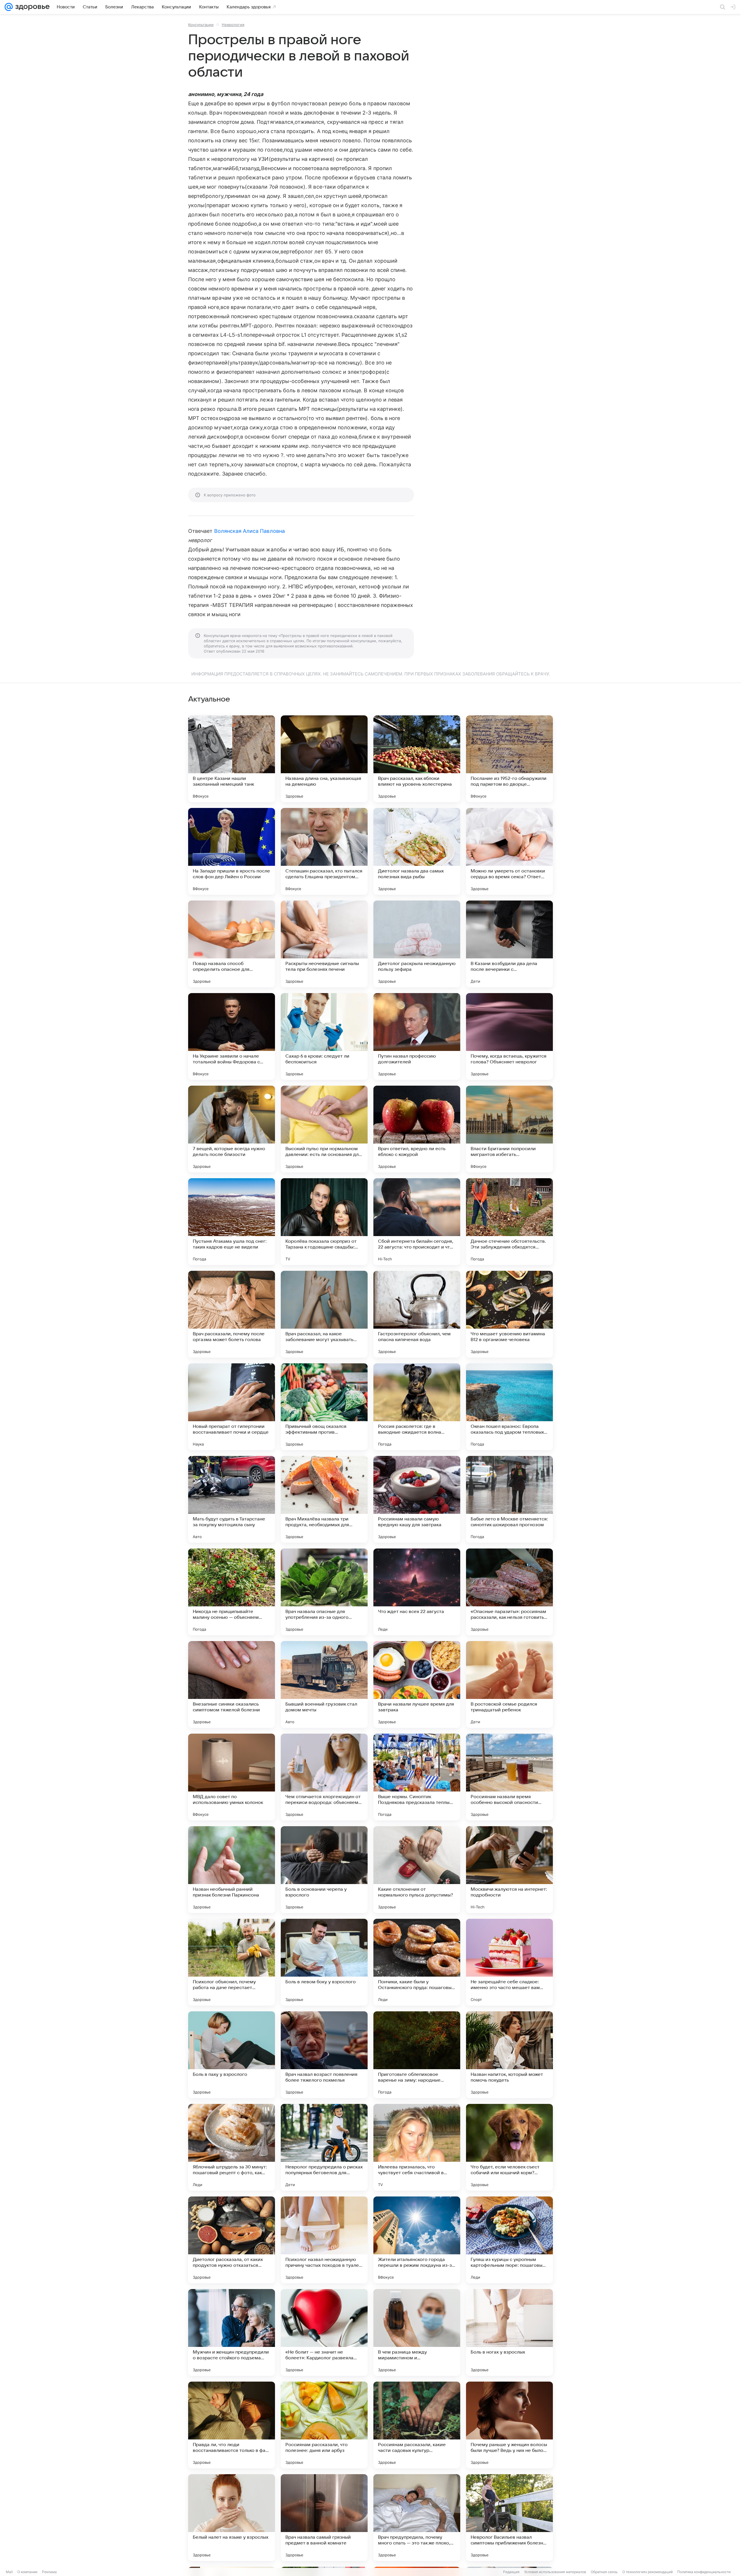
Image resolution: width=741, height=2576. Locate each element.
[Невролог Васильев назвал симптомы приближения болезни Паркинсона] (509, 2518)
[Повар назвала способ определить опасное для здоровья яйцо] (232, 944)
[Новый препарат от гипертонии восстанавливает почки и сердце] (232, 1407)
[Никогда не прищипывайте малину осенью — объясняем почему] (232, 1592)
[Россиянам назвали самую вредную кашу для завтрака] (417, 1499)
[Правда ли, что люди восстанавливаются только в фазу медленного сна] (232, 2425)
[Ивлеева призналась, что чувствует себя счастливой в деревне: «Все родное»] (417, 2147)
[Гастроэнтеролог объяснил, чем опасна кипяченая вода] (417, 1314)
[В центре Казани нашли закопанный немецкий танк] (232, 759)
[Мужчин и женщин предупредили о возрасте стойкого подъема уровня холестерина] (232, 2332)
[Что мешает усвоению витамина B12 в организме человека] (509, 1314)
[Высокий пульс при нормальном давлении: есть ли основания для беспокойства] (324, 1129)
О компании (27, 2572)
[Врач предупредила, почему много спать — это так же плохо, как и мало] (417, 2518)
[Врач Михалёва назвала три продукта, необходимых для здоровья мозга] (324, 1499)
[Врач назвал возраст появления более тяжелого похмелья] (324, 2055)
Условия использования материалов (555, 2572)
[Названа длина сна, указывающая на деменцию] (324, 759)
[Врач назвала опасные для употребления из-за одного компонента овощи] (324, 1592)
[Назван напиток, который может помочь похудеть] (509, 2055)
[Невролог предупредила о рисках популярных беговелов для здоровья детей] (324, 2147)
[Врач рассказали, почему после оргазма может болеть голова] (232, 1314)
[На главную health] (31, 7)
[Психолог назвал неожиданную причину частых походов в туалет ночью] (324, 2240)
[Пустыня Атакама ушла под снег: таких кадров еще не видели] (232, 1222)
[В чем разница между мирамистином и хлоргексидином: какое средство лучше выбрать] (417, 2332)
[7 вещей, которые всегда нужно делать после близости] (232, 1129)
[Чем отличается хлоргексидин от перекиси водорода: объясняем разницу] (324, 1777)
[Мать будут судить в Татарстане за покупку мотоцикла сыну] (232, 1499)
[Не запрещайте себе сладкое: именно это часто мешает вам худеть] (509, 1962)
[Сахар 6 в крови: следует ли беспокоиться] (324, 1036)
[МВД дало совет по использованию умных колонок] (232, 1777)
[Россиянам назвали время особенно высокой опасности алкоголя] (509, 1777)
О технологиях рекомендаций (648, 2572)
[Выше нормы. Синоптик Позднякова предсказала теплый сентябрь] (417, 1777)
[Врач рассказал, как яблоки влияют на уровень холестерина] (417, 759)
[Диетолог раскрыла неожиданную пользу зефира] (417, 944)
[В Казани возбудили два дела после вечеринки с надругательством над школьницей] (509, 944)
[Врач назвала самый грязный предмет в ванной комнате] (324, 2518)
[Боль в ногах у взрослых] (509, 2332)
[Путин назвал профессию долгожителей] (417, 1036)
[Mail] (9, 7)
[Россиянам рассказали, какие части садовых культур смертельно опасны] (417, 2425)
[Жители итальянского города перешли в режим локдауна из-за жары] (417, 2240)
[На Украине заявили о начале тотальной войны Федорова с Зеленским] (232, 1036)
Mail (9, 2572)
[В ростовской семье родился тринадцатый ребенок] (509, 1684)
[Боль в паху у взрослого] (232, 2055)
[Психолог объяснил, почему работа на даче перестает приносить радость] (232, 1962)
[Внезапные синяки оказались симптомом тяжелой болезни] (232, 1684)
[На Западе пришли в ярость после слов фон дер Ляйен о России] (232, 851)
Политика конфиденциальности (704, 2572)
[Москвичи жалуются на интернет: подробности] (509, 1870)
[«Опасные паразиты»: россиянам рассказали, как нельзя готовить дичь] (509, 1592)
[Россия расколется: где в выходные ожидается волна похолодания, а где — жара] (417, 1407)
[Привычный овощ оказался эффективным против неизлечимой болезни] (324, 1407)
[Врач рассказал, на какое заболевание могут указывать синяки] (324, 1314)
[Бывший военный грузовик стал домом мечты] (324, 1684)
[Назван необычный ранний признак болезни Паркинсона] (232, 1870)
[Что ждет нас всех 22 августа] (417, 1592)
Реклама (49, 2572)
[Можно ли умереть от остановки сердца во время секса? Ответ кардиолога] (509, 851)
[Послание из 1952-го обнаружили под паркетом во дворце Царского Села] (509, 759)
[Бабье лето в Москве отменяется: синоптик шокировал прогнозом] (509, 1499)
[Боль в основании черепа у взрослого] (324, 1870)
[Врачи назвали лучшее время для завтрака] (417, 1684)
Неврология (233, 25)
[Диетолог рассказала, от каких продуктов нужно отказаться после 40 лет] (232, 2240)
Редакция (511, 2572)
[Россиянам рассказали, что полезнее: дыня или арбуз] (324, 2425)
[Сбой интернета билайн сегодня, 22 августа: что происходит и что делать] (417, 1222)
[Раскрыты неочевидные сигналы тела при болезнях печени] (324, 944)
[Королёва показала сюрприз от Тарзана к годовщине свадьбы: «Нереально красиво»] (324, 1222)
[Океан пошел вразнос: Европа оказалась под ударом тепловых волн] (509, 1407)
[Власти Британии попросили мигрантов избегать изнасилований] (509, 1129)
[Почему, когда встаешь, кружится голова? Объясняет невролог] (509, 1036)
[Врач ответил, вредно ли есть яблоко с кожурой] (417, 1129)
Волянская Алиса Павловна (250, 531)
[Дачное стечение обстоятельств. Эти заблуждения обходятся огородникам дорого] (509, 1222)
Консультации (201, 25)
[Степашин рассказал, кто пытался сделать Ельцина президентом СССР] (324, 851)
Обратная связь (604, 2572)
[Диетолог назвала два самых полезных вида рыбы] (417, 851)
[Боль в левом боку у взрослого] (324, 1962)
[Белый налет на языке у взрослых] (232, 2518)
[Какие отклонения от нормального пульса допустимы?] (417, 1870)
